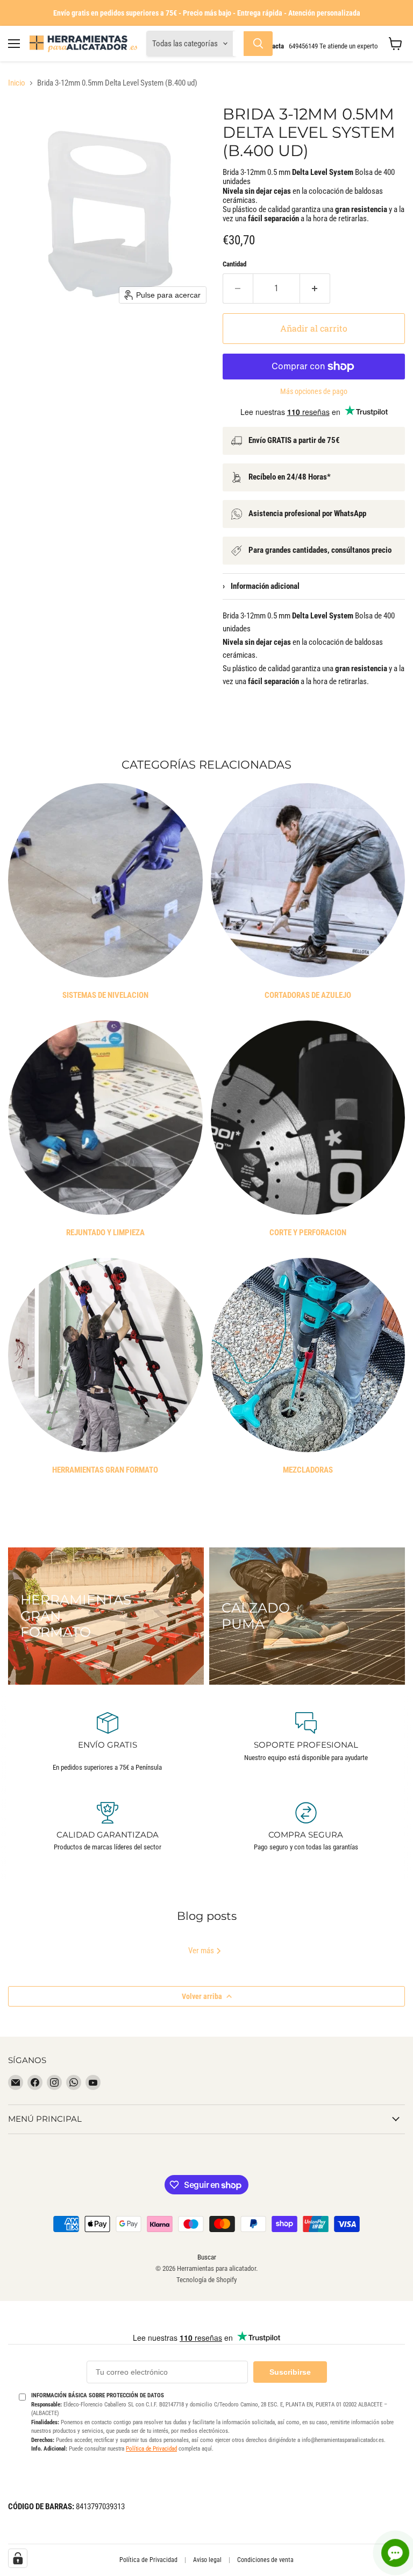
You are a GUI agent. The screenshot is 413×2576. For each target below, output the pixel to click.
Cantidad (234, 264)
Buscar (207, 2257)
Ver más (202, 1951)
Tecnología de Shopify (206, 2280)
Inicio (17, 83)
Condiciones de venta (265, 2560)
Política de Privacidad (151, 2449)
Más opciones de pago (314, 391)
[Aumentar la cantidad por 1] (315, 288)
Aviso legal (207, 2560)
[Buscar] (258, 44)
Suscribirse (290, 2372)
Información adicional (261, 586)
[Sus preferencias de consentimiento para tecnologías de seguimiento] (18, 2558)
